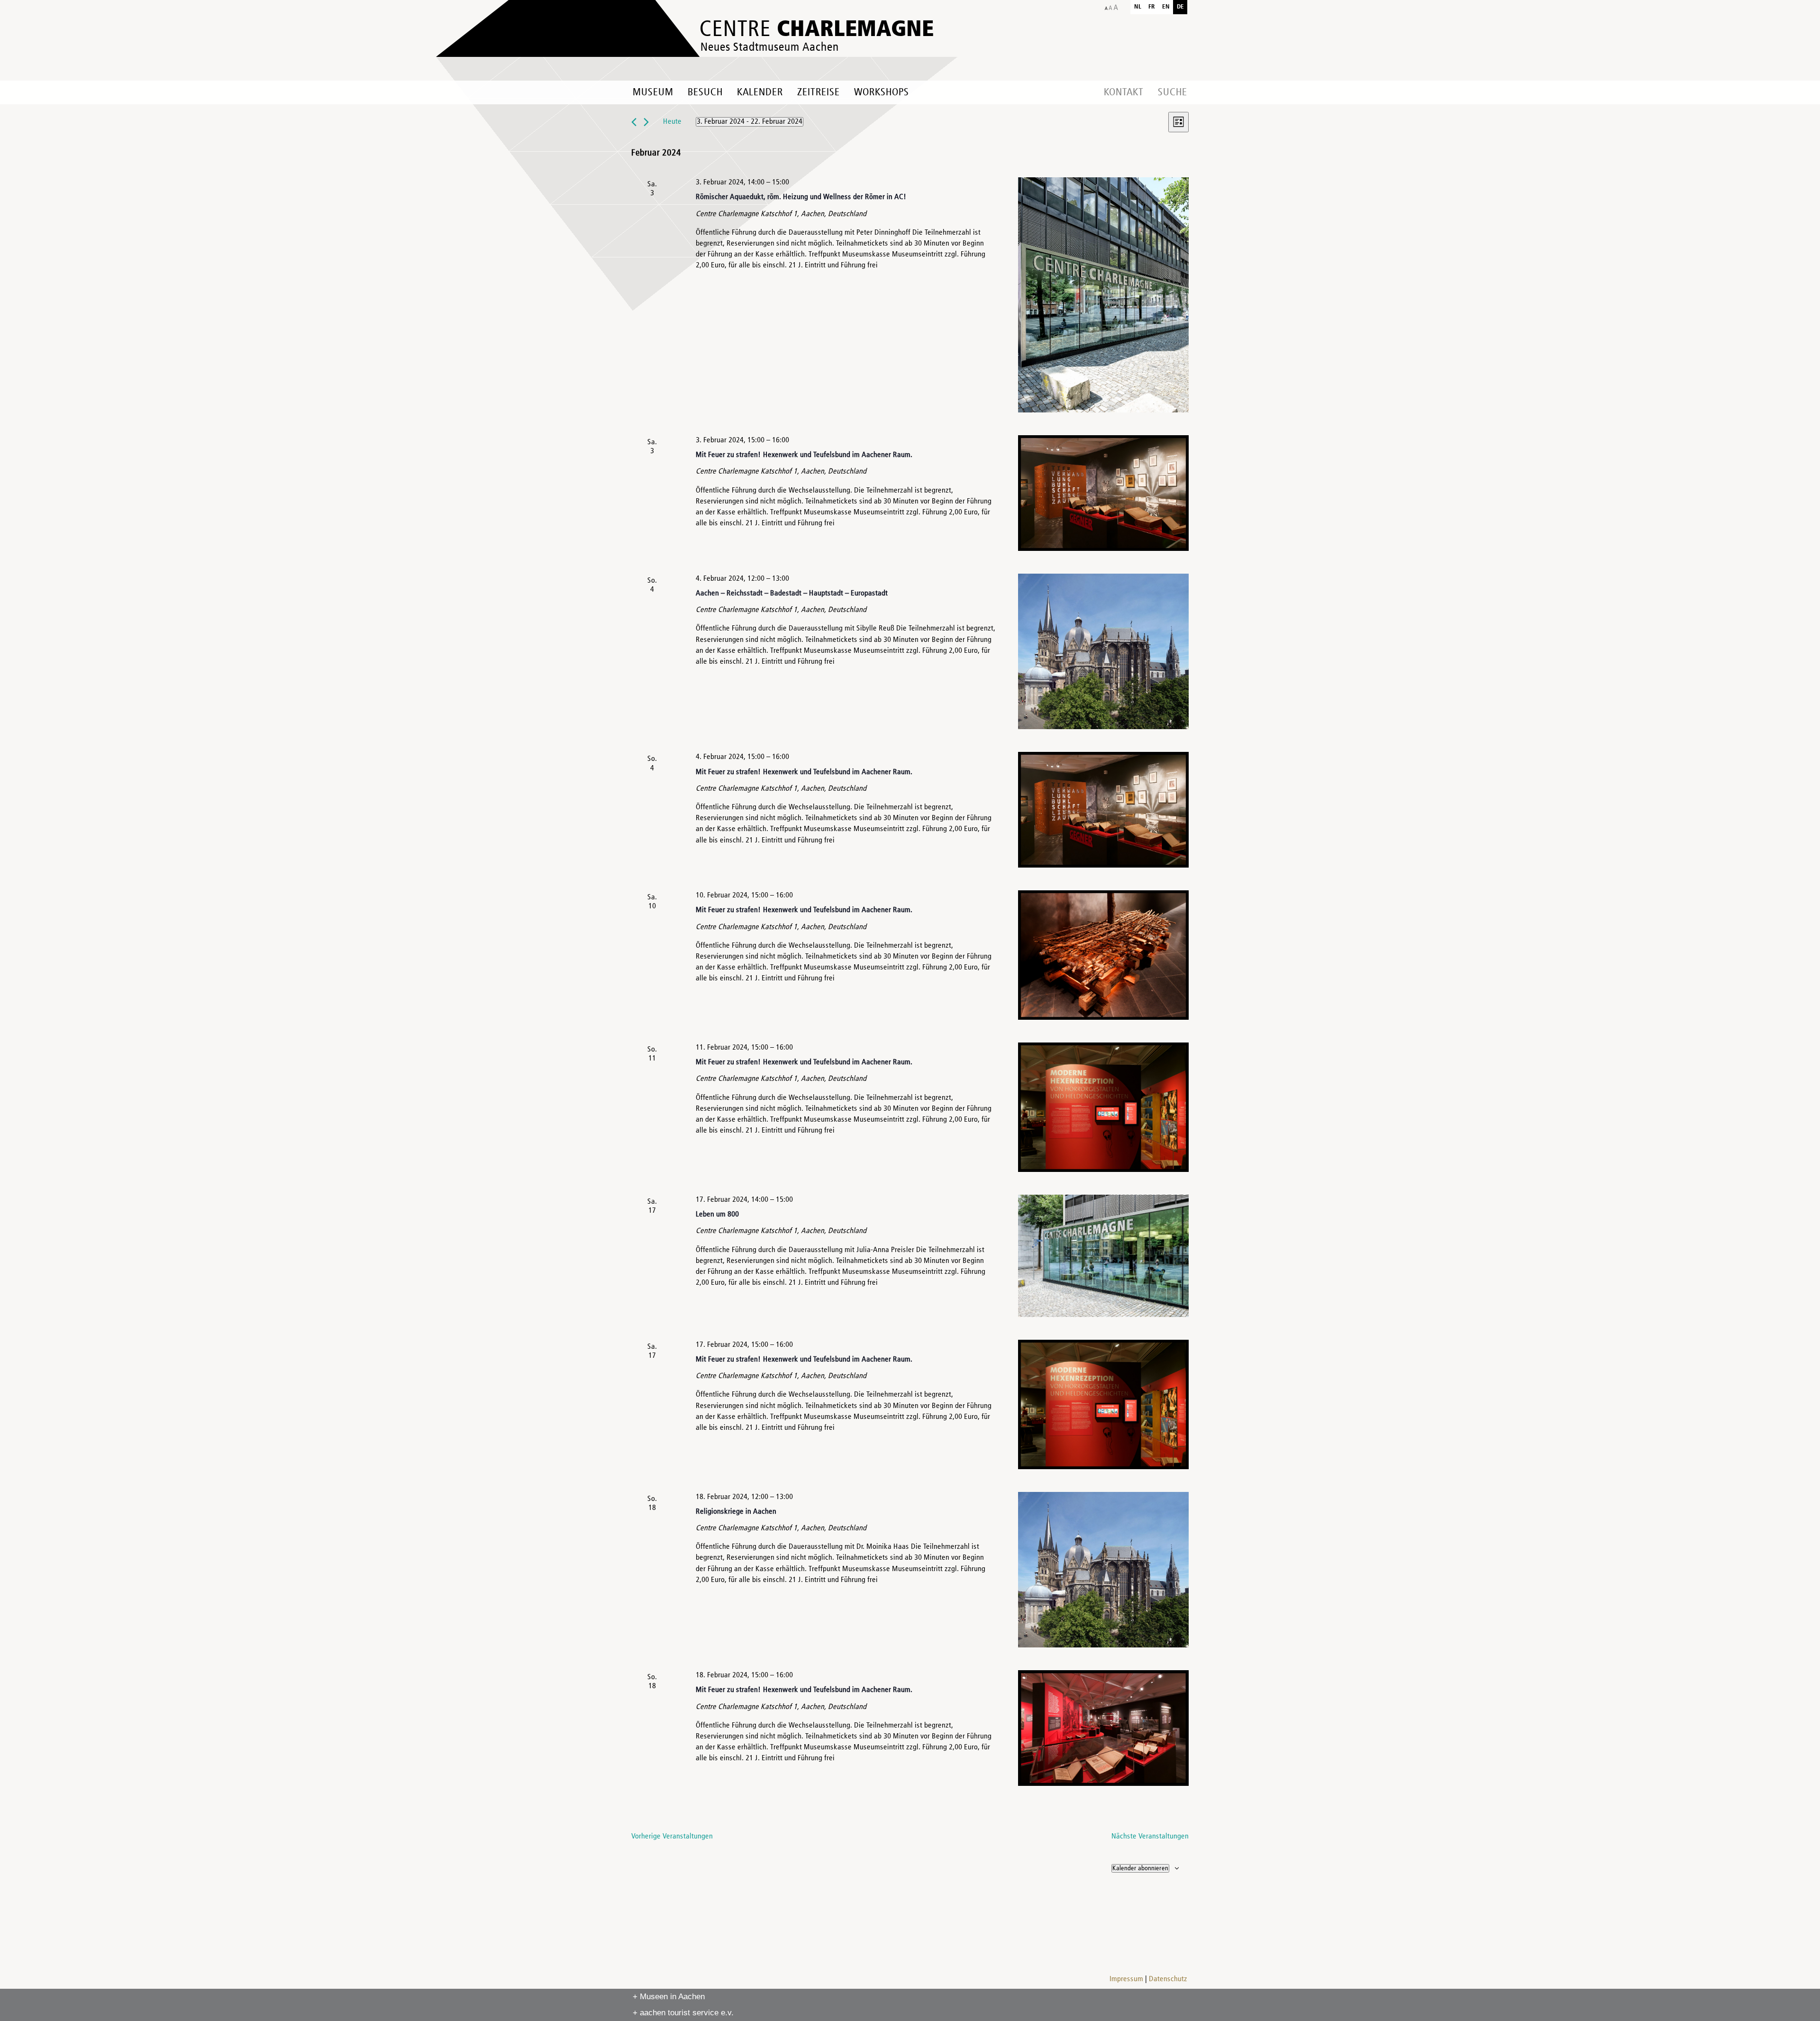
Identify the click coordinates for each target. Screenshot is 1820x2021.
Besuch (705, 92)
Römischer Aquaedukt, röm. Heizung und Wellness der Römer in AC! (801, 197)
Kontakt (1124, 92)
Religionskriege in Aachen (736, 1512)
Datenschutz (1168, 1979)
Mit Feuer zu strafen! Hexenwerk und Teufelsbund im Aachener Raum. (804, 455)
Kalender (760, 92)
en (1166, 7)
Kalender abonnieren (1140, 1868)
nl (1138, 7)
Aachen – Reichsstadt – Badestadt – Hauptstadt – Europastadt (792, 594)
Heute (672, 122)
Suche (1173, 92)
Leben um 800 (717, 1215)
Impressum (1126, 1979)
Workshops (882, 92)
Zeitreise (819, 92)
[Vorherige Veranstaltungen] (634, 122)
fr (1152, 7)
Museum (653, 92)
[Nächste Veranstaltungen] (646, 122)
